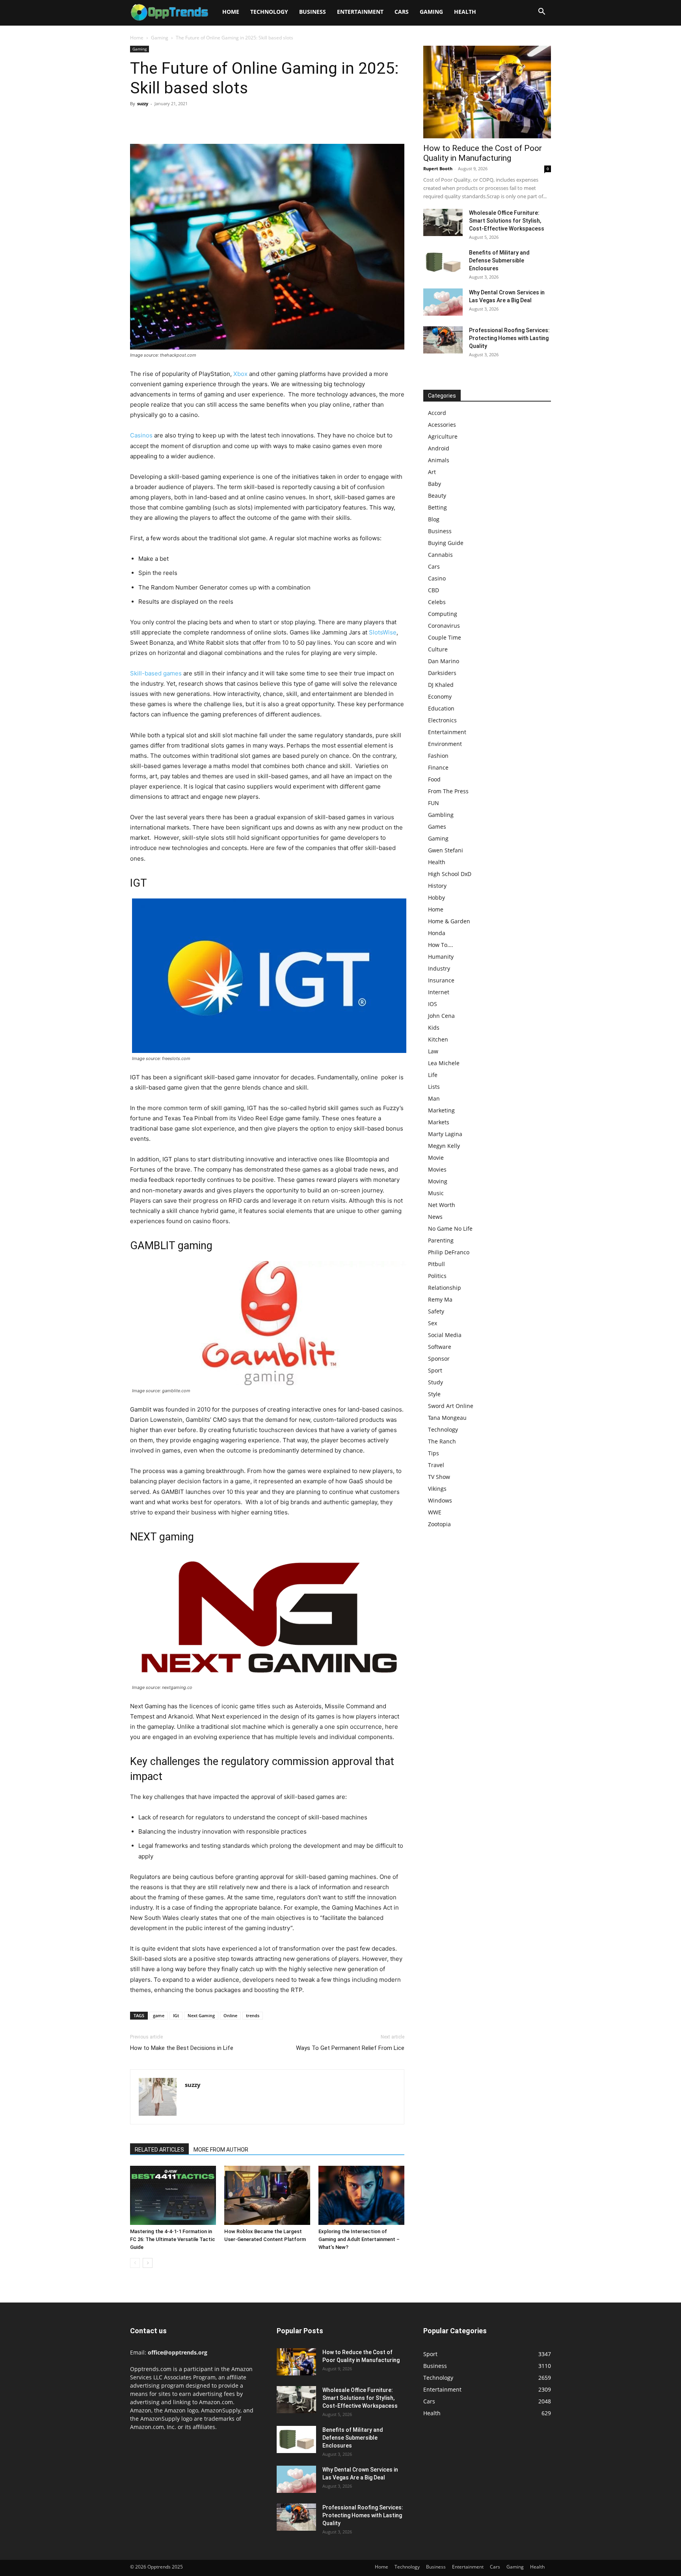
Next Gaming (201, 2015)
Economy (440, 697)
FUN (434, 803)
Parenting (441, 1240)
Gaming (431, 12)
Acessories (442, 425)
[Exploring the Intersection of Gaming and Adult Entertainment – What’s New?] (361, 2195)
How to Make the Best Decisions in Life (182, 2048)
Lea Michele (444, 1063)
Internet (439, 992)
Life (433, 1075)
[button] (541, 12)
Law (433, 1051)
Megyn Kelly (444, 1146)
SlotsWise (383, 632)
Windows (440, 1500)
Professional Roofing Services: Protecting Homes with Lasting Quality (509, 338)
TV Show (439, 1477)
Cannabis (440, 555)
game (159, 2015)
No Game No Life (450, 1228)
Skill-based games (156, 673)
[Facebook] (138, 121)
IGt (176, 2015)
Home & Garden (449, 921)
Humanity (441, 957)
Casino (437, 578)
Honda (437, 933)
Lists (434, 1087)
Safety (436, 1311)
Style (434, 1394)
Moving (438, 1181)
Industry (439, 968)
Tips (434, 1453)
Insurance (441, 980)
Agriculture (443, 436)
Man (434, 1098)
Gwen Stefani (446, 850)
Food (434, 779)
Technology (269, 12)
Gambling (441, 815)
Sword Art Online (451, 1406)
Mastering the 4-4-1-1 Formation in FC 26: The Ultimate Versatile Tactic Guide (173, 2239)
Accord (437, 413)
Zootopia (439, 1524)
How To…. (441, 945)
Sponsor (439, 1359)
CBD (434, 590)
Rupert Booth (438, 168)
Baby (434, 484)
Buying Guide (446, 543)
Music (436, 1193)
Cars (402, 12)
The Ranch (442, 1441)
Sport (435, 1370)
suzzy (143, 103)
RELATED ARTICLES (159, 2150)
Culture (438, 649)
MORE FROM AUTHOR (221, 2150)
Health (465, 12)
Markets (439, 1122)
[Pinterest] (174, 121)
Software (440, 1347)
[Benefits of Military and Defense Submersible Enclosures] (443, 262)
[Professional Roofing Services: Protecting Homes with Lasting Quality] (443, 340)
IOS (433, 1004)
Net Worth (442, 1205)
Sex (433, 1323)
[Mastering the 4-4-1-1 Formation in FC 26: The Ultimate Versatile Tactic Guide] (173, 2195)
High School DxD (450, 874)
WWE (435, 1512)
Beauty (437, 496)
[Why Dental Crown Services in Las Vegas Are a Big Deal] (443, 302)
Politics (437, 1276)
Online (230, 2015)
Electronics (442, 720)
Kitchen (438, 1039)
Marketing (441, 1110)
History (437, 886)
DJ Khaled (441, 685)
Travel (436, 1465)
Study (435, 1382)
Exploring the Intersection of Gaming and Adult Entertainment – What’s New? (359, 2239)
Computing (443, 614)
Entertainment (360, 12)
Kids (434, 1028)
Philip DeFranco (449, 1252)
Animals (439, 460)
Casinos (141, 435)
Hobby (436, 897)
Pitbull (436, 1264)
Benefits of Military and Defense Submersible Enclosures (499, 260)
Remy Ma (440, 1299)
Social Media (445, 1335)
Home (231, 12)
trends (253, 2015)
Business (313, 12)
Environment (445, 744)
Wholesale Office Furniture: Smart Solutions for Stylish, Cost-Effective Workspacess (507, 221)
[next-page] (148, 2263)
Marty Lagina (445, 1134)
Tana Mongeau (447, 1418)
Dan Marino (444, 661)
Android (439, 448)
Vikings (437, 1489)
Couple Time (445, 637)
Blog (434, 519)
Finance (438, 767)
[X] (156, 121)
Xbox (240, 374)
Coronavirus (444, 626)
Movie (436, 1158)
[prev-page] (135, 2263)
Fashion (438, 756)
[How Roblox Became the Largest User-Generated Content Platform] (267, 2195)
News (435, 1217)
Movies (437, 1169)
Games (437, 827)
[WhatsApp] (192, 121)
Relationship (445, 1288)
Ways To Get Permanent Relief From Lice (350, 2048)
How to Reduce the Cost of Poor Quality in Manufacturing (483, 153)
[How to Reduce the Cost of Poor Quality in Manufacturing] (487, 92)
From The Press (448, 791)
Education (441, 708)
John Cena (441, 1016)
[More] (211, 121)
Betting (437, 507)
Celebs (437, 602)
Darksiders (442, 673)
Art (432, 472)
